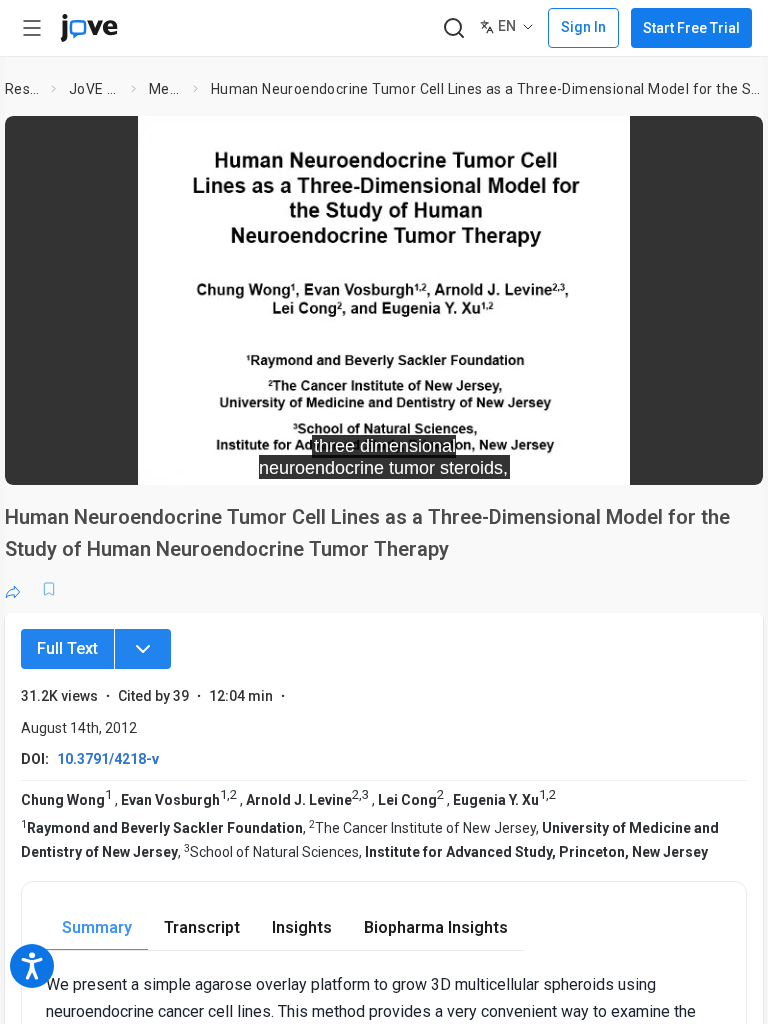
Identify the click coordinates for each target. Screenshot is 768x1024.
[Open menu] (32, 28)
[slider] (294, 456)
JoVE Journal (96, 89)
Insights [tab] (302, 927)
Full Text (67, 648)
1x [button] (684, 455)
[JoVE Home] (89, 28)
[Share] (13, 589)
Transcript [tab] (202, 927)
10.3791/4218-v (108, 759)
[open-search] (453, 28)
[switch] (569, 456)
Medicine (167, 89)
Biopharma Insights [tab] (436, 927)
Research (24, 89)
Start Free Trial (691, 28)
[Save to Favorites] (49, 589)
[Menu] (143, 649)
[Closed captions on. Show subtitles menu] (725, 456)
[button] (731, 144)
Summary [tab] (97, 927)
